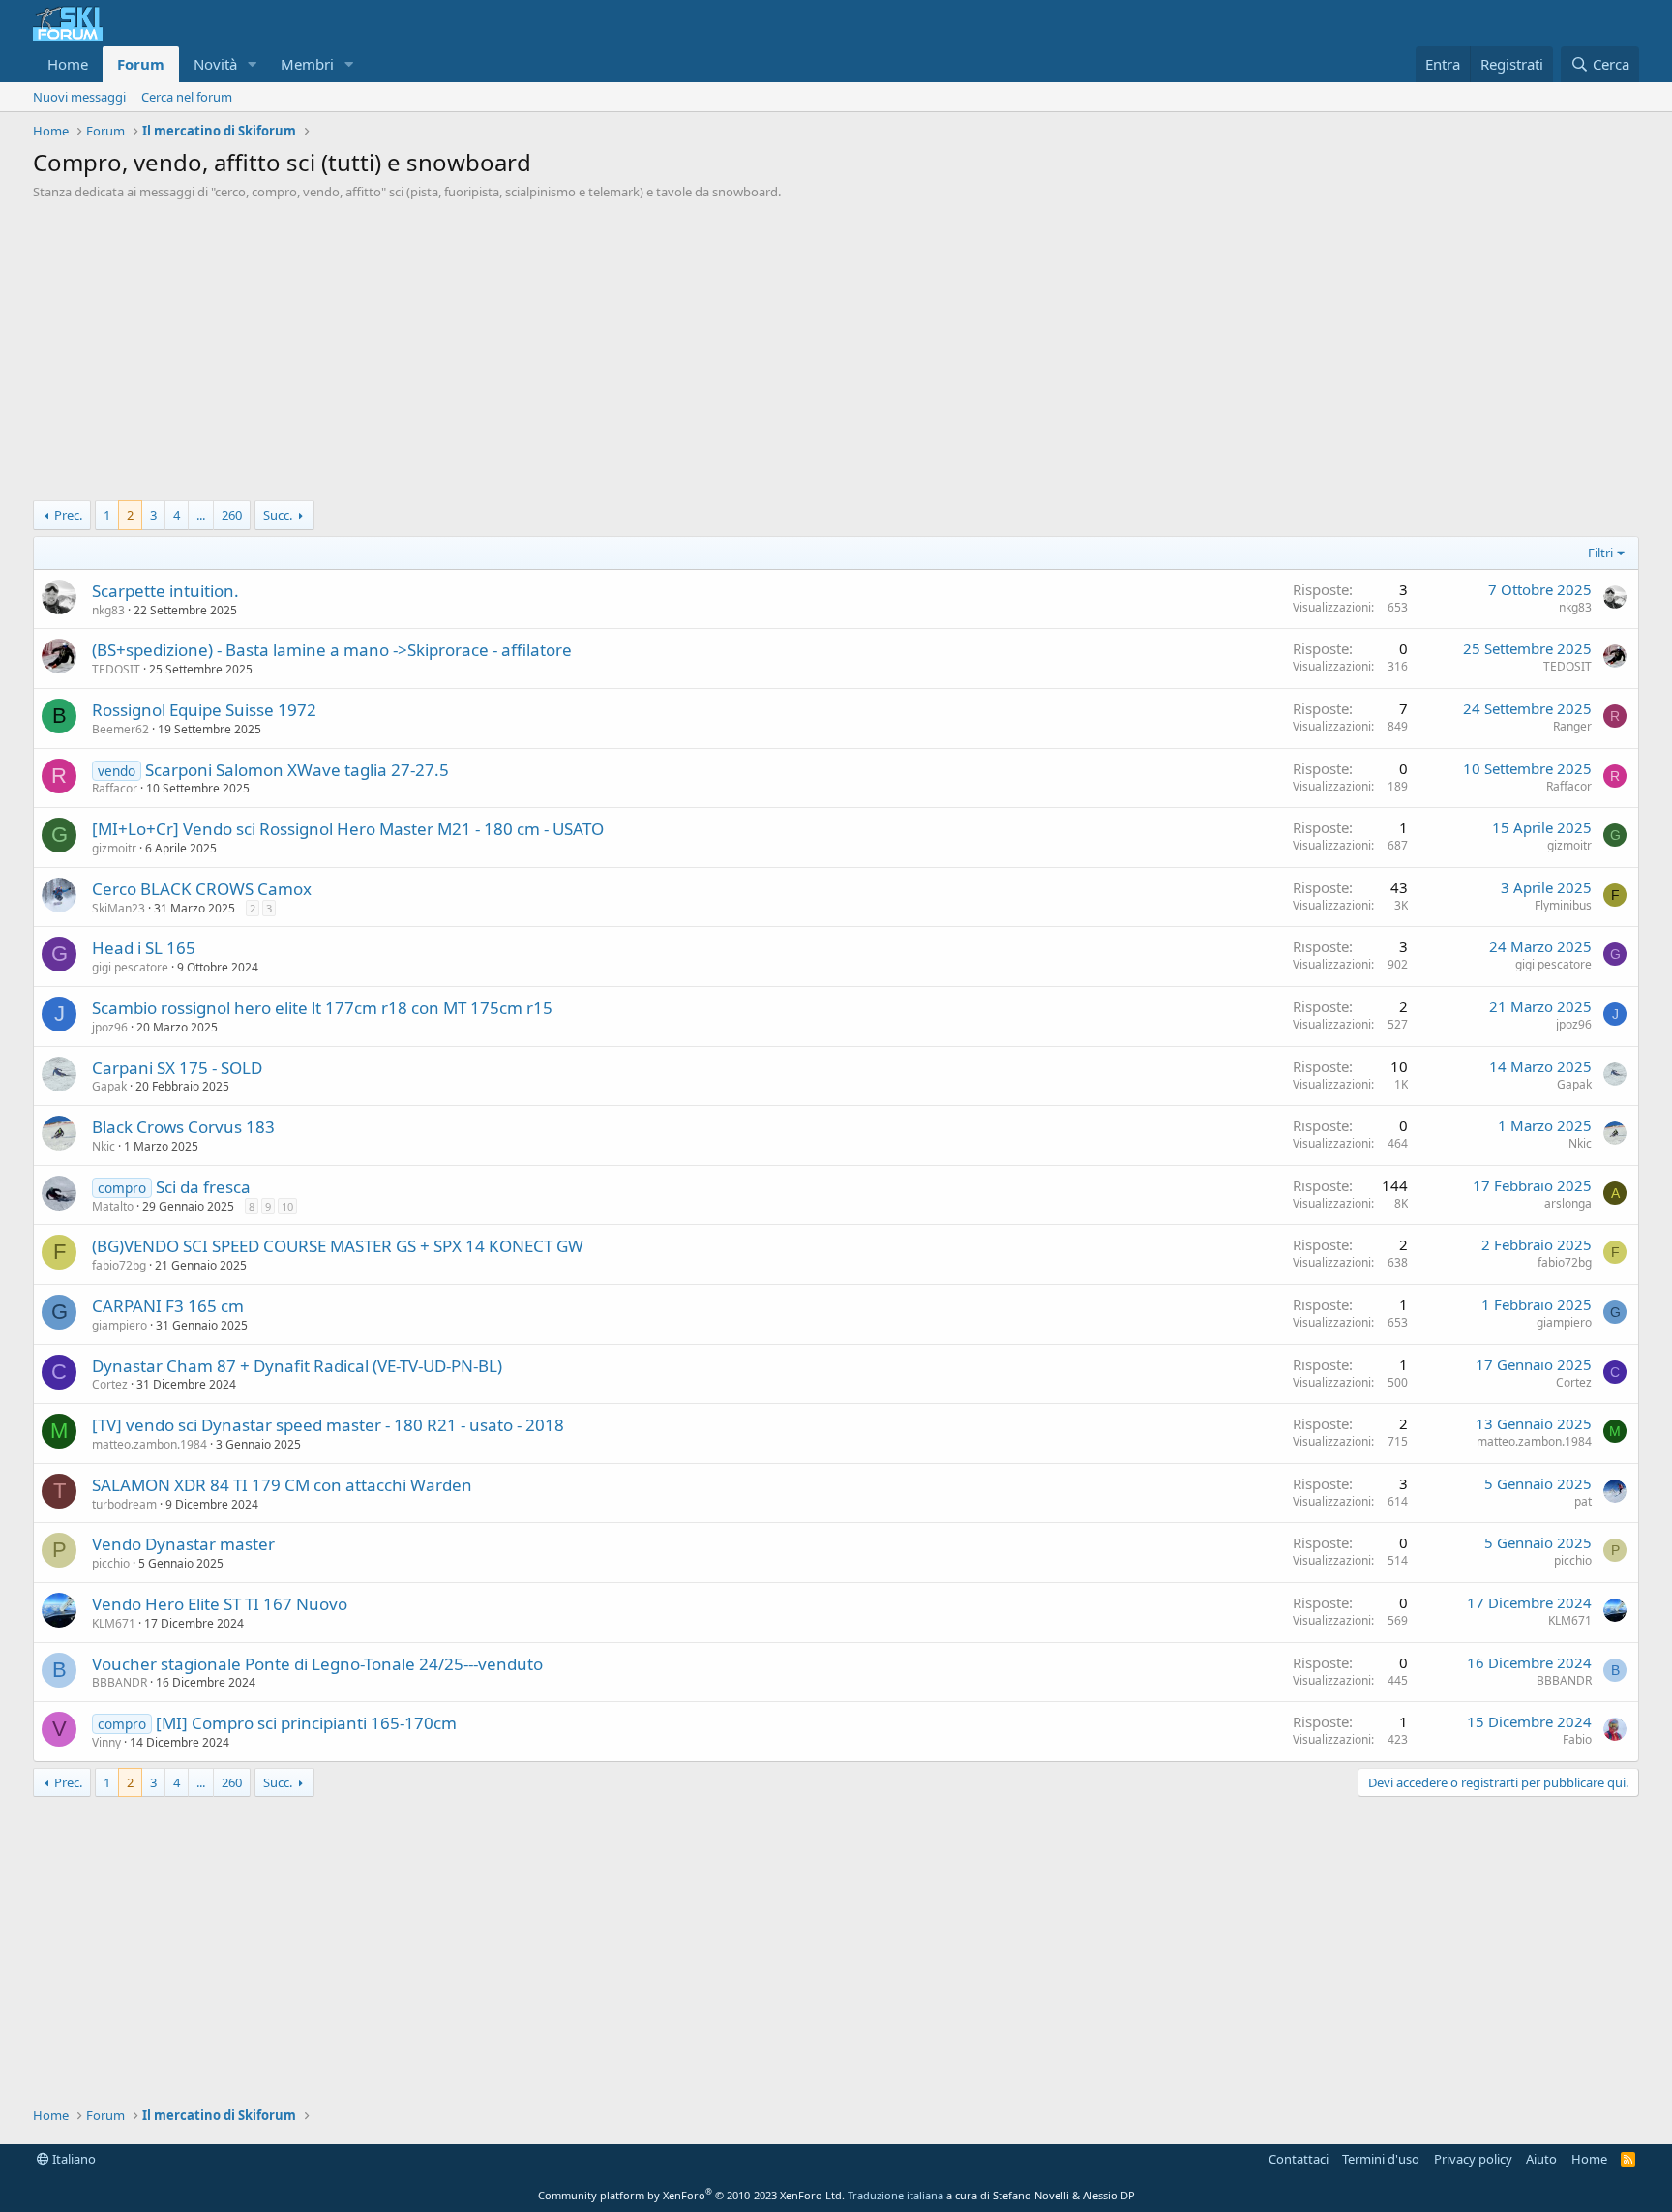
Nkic (104, 1146)
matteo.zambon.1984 (149, 1444)
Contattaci (1299, 2159)
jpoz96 (110, 1027)
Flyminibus (1563, 905)
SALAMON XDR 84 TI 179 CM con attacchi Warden (282, 1485)
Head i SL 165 (144, 948)
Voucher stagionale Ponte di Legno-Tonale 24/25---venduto (317, 1664)
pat (1583, 1501)
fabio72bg (119, 1265)
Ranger (1572, 726)
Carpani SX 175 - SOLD (177, 1068)
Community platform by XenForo (691, 2195)
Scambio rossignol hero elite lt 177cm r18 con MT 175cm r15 (322, 1008)
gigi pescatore (130, 967)
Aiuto (1541, 2159)
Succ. (278, 515)
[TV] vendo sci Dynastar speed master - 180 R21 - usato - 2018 (328, 1425)
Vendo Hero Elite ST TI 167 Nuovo (220, 1604)
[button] (253, 64)
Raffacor (115, 788)
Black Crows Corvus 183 (183, 1127)
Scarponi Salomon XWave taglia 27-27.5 (297, 770)
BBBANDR (119, 1682)
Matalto (113, 1206)
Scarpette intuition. (165, 591)
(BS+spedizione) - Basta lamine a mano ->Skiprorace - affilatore (332, 650)
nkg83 (108, 610)
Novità (215, 64)
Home (68, 64)
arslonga (1568, 1203)
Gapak (109, 1086)
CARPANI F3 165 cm (168, 1306)
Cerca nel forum (187, 97)
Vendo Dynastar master (183, 1544)
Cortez (110, 1384)
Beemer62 (120, 729)
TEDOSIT (116, 669)
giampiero (119, 1325)
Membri (307, 64)
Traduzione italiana (896, 2195)
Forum (141, 64)
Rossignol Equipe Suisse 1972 (204, 710)
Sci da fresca (203, 1187)
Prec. (68, 515)
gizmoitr (114, 848)
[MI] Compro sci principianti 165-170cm (306, 1723)
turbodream (124, 1504)
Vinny (106, 1742)
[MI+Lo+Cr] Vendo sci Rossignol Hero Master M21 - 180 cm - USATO (348, 829)
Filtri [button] (1600, 553)
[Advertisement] (836, 355)
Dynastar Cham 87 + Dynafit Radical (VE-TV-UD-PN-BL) (297, 1366)
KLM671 (114, 1623)
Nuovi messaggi (79, 97)
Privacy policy (1473, 2159)
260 (232, 515)
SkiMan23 (119, 908)
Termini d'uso (1381, 2159)
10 (287, 1206)
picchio (111, 1563)
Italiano (73, 2159)
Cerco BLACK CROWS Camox (202, 889)
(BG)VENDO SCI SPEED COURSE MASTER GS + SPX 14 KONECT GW (338, 1246)
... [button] (201, 515)
